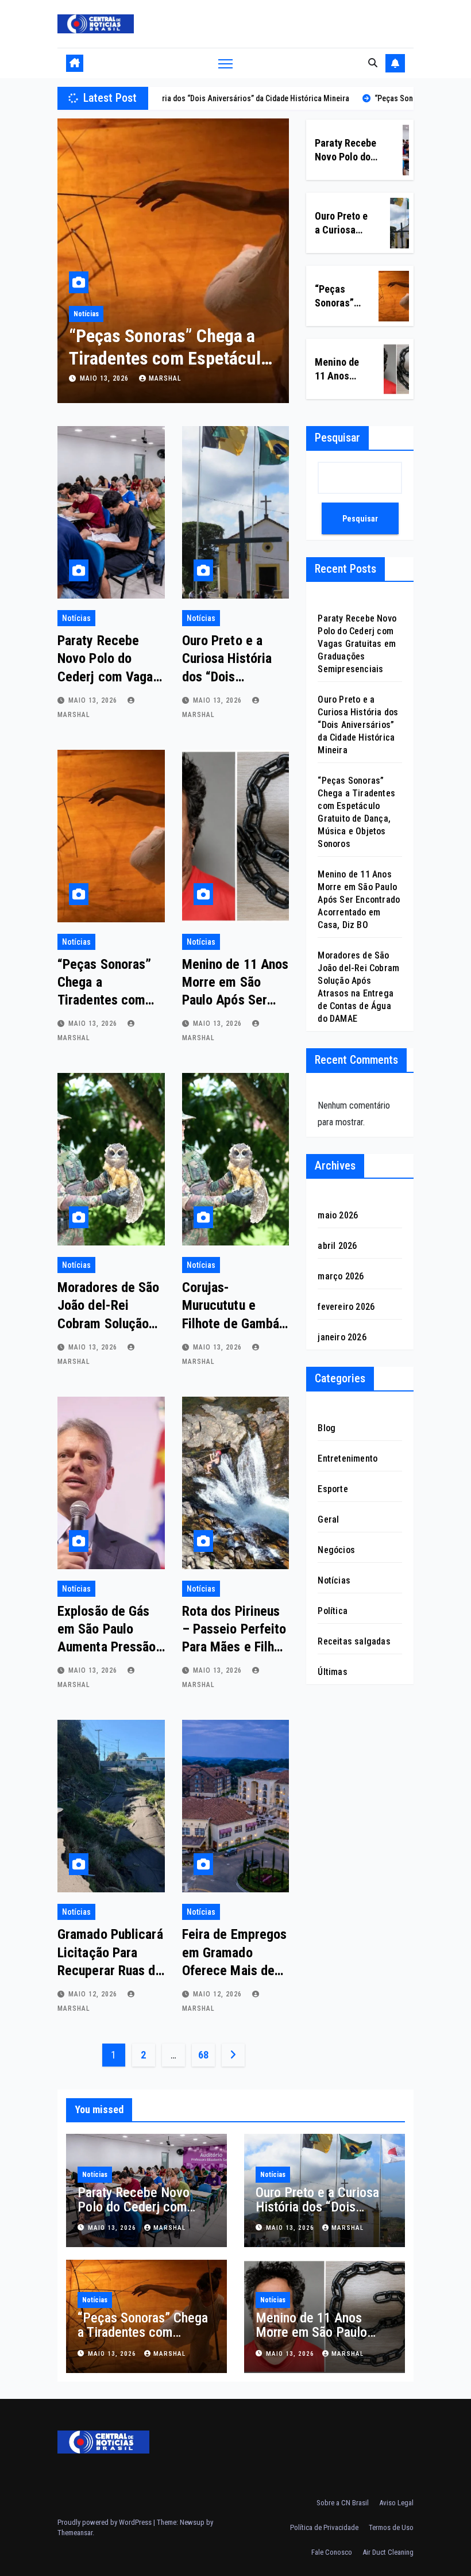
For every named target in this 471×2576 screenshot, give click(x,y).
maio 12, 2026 (94, 1994)
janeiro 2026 (342, 1337)
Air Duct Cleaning (388, 2552)
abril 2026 (337, 1246)
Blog (327, 1428)
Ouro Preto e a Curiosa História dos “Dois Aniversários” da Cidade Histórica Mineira (358, 725)
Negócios (336, 1550)
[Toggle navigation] (225, 64)
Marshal (165, 378)
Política (333, 1611)
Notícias (86, 314)
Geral (328, 1519)
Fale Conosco (332, 2552)
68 (203, 2055)
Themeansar (75, 2533)
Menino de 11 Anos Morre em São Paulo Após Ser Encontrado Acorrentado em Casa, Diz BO (359, 900)
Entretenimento (348, 1458)
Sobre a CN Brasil (343, 2503)
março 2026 (341, 1276)
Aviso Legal (396, 2503)
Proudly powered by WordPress (105, 2522)
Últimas (332, 1672)
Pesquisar (337, 438)
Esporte (333, 1489)
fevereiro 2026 (346, 1307)
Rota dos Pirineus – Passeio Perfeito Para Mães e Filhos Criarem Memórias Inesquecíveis (235, 1647)
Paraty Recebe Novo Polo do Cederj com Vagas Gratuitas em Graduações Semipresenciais (357, 644)
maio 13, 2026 (105, 378)
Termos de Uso (391, 2527)
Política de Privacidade (324, 2527)
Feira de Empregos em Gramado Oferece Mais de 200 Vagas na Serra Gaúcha (235, 1970)
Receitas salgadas (354, 1641)
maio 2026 (338, 1215)
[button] (373, 63)
